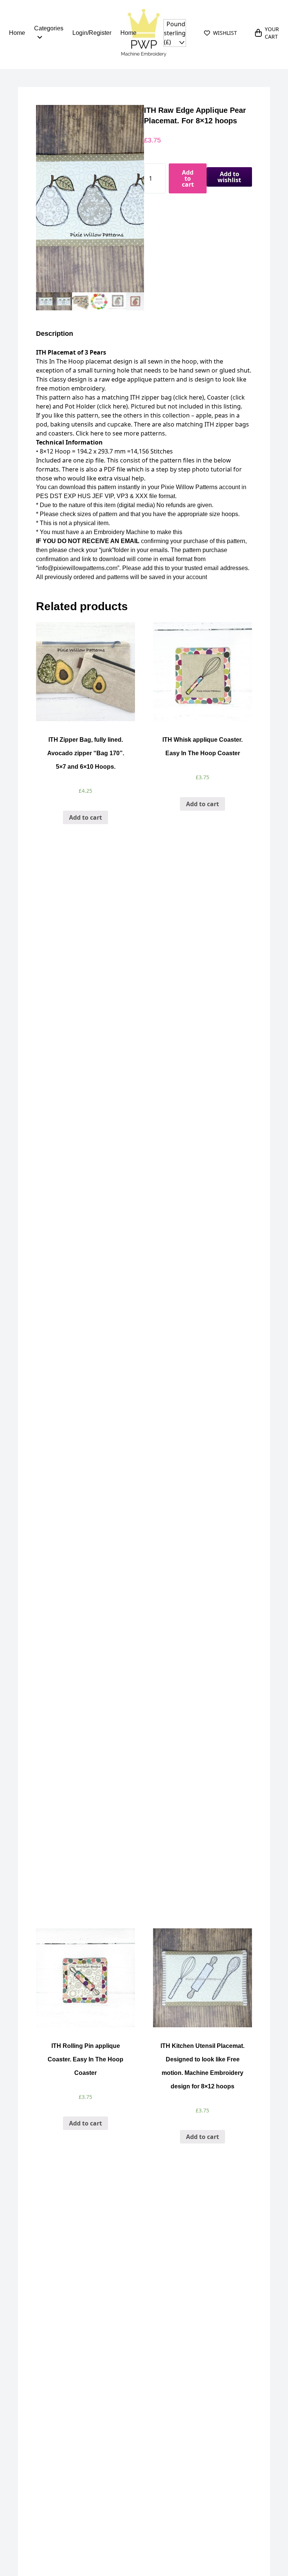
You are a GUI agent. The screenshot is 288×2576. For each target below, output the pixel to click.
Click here (89, 433)
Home (17, 33)
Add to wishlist (229, 177)
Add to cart (188, 178)
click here (189, 397)
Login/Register (92, 33)
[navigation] (175, 33)
